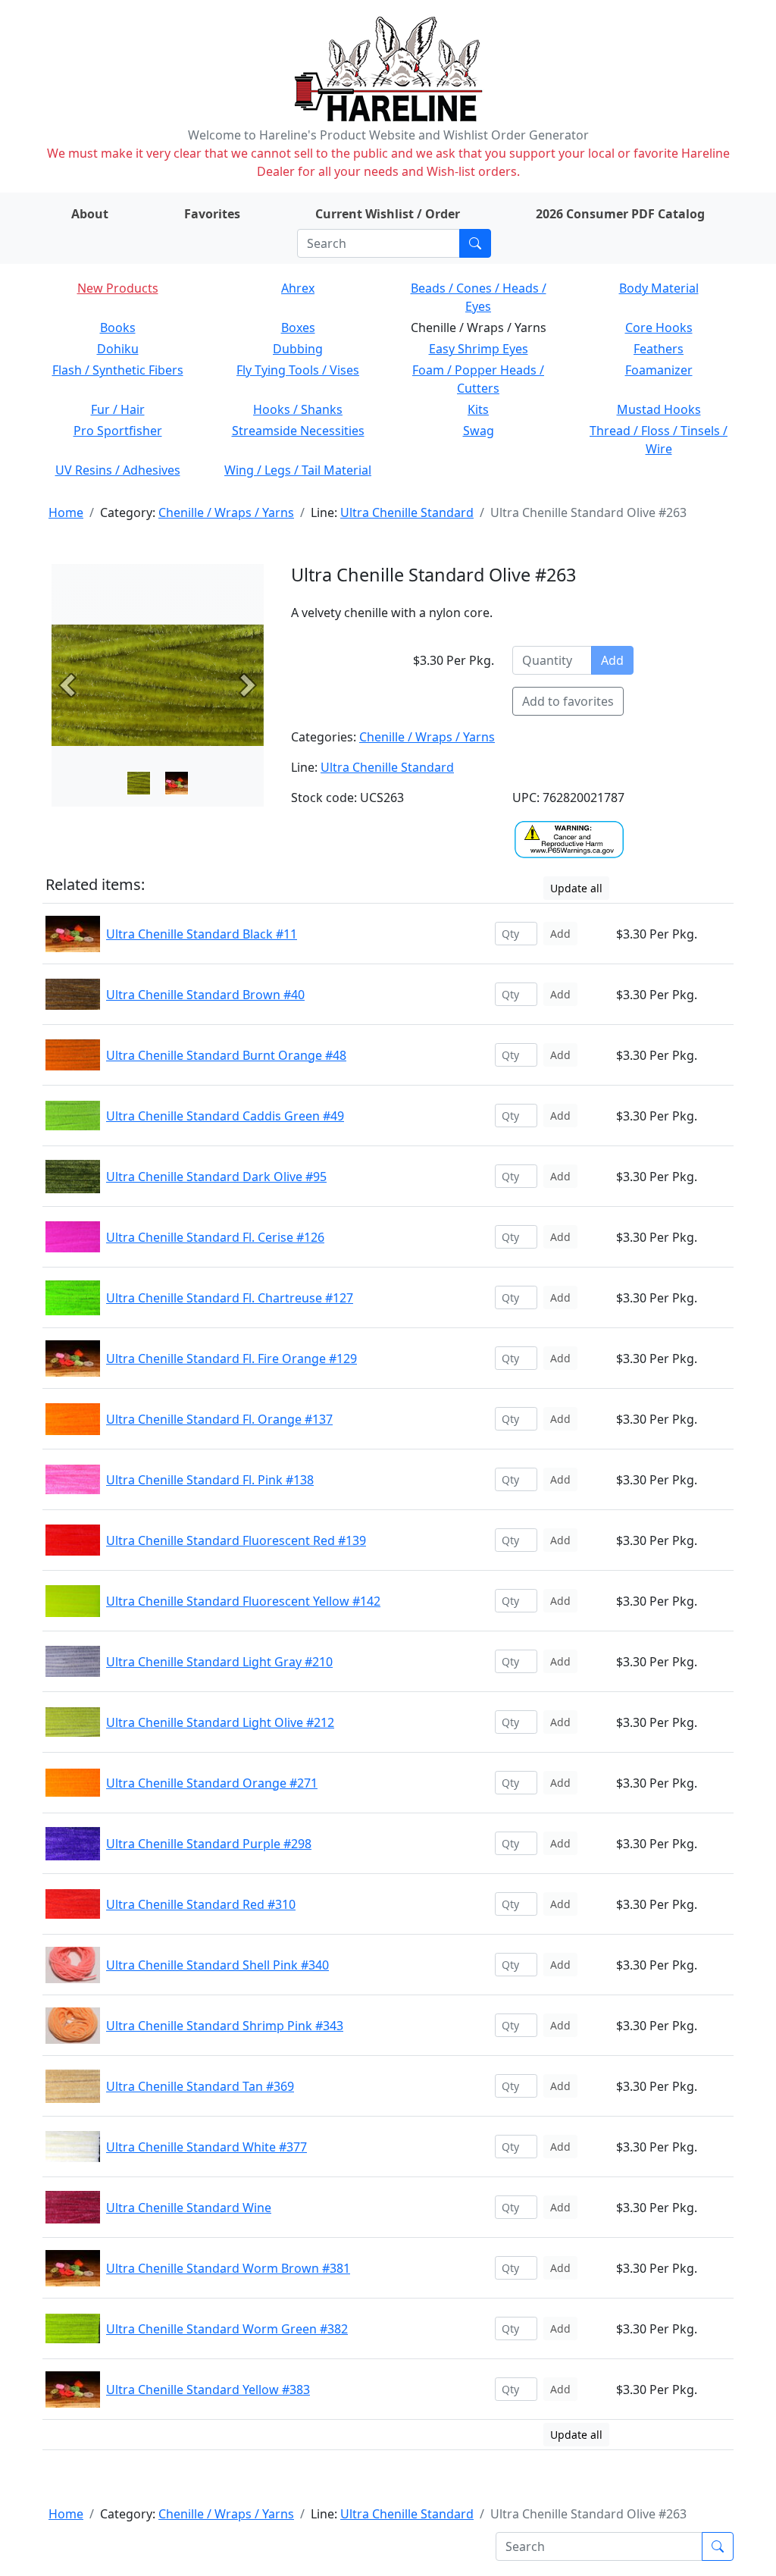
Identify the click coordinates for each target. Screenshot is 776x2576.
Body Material (659, 288)
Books (118, 327)
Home (66, 512)
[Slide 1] (177, 783)
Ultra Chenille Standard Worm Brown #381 (228, 2268)
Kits (478, 409)
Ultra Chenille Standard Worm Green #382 (227, 2329)
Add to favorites (568, 701)
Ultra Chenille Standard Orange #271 (212, 1783)
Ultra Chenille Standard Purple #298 (209, 1844)
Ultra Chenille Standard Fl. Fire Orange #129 (232, 1359)
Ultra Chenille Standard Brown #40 (205, 995)
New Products (118, 288)
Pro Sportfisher (118, 431)
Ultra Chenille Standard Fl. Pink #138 (210, 1480)
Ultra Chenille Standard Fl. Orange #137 (219, 1419)
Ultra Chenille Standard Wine (189, 2208)
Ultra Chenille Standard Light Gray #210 (219, 1662)
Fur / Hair (118, 409)
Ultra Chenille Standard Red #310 (201, 1904)
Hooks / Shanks (298, 409)
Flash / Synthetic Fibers (118, 370)
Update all (576, 888)
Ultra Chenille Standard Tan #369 (200, 2086)
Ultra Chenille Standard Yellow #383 (208, 2390)
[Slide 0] (139, 783)
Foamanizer (659, 370)
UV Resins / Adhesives (118, 470)
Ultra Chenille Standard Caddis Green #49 (225, 1116)
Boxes (298, 327)
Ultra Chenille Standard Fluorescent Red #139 (236, 1540)
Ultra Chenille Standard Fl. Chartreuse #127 (230, 1298)
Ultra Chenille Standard (407, 512)
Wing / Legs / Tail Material (298, 470)
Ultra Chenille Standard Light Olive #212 (220, 1722)
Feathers (659, 349)
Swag (479, 431)
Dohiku (118, 349)
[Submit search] (475, 243)
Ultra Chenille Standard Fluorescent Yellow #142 (243, 1601)
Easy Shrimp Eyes (479, 349)
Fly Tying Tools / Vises (298, 370)
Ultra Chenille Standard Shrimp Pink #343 (225, 2026)
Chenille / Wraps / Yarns (226, 512)
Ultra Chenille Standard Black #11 (202, 934)
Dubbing (298, 349)
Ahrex (298, 288)
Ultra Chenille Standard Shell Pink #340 (217, 1965)
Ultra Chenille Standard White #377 (207, 2147)
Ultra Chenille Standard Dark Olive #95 (216, 1177)
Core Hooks (659, 327)
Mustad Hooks (659, 409)
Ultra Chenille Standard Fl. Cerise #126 (215, 1237)
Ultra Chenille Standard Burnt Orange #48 (226, 1055)
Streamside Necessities (298, 431)
